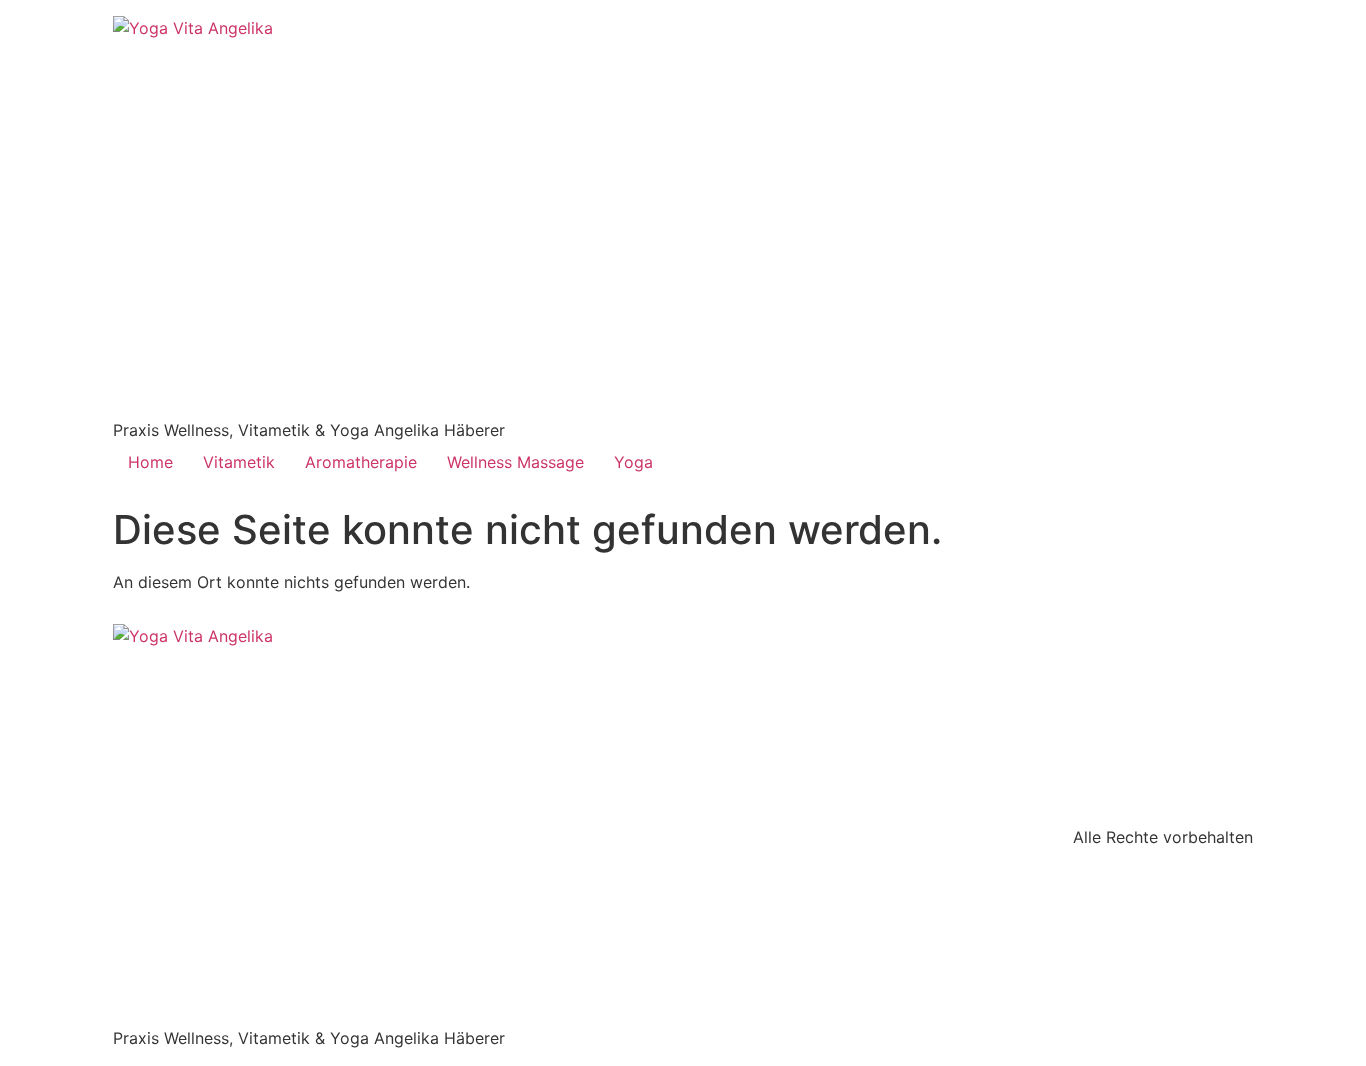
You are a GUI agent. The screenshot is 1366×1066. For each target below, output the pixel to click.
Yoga (633, 462)
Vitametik (239, 462)
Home (150, 462)
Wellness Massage (515, 462)
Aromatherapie (361, 462)
